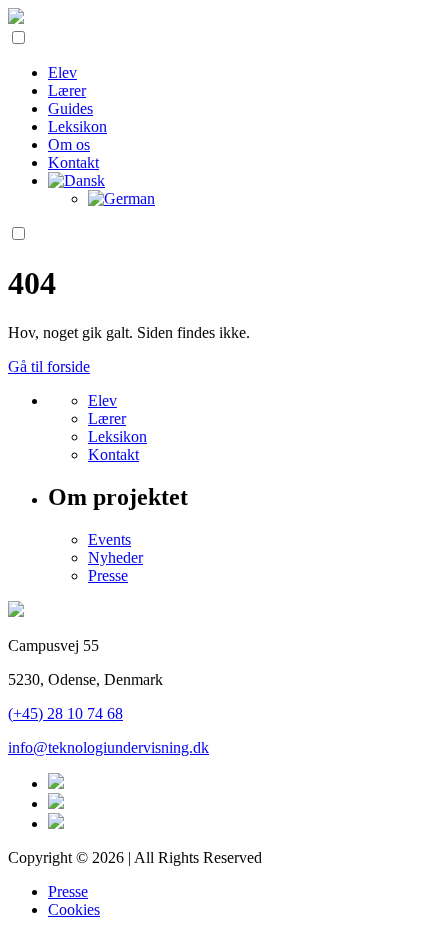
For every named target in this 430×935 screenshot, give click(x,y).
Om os (69, 144)
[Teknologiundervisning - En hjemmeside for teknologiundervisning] (16, 18)
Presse (108, 575)
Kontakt (73, 162)
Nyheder (115, 557)
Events (109, 539)
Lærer (67, 90)
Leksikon (77, 126)
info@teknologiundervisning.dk (108, 747)
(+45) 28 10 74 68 (65, 713)
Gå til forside (49, 366)
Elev (62, 72)
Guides (70, 108)
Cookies (74, 909)
